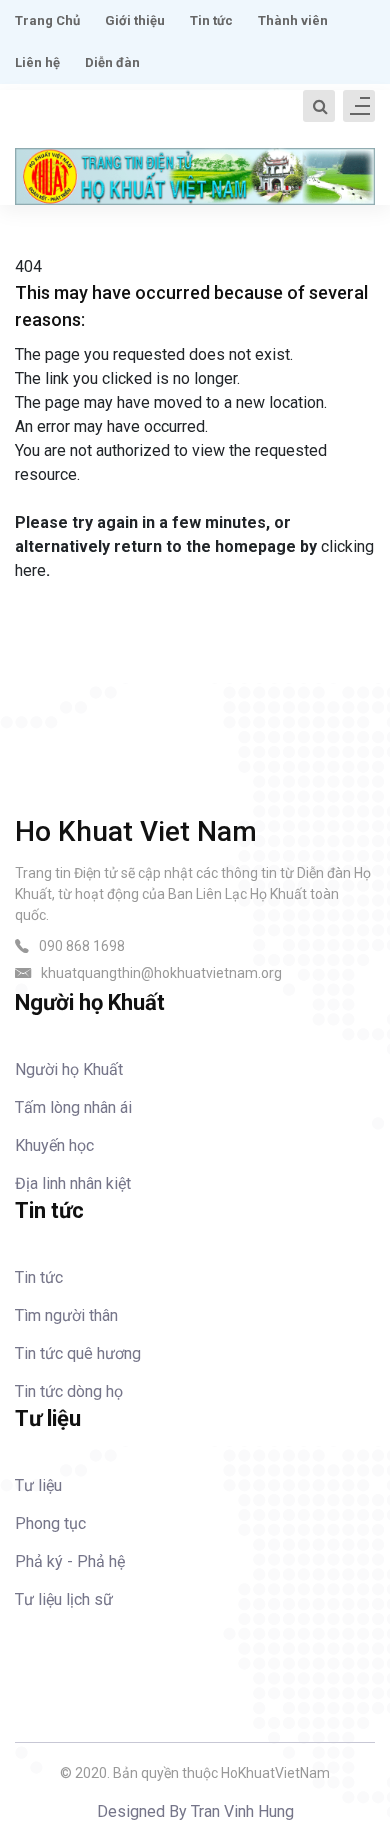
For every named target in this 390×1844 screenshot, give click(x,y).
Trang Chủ (47, 20)
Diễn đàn (112, 62)
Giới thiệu (135, 20)
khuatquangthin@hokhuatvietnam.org (161, 973)
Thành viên (293, 20)
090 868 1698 (82, 946)
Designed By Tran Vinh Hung (195, 1811)
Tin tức (211, 20)
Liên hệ (37, 62)
